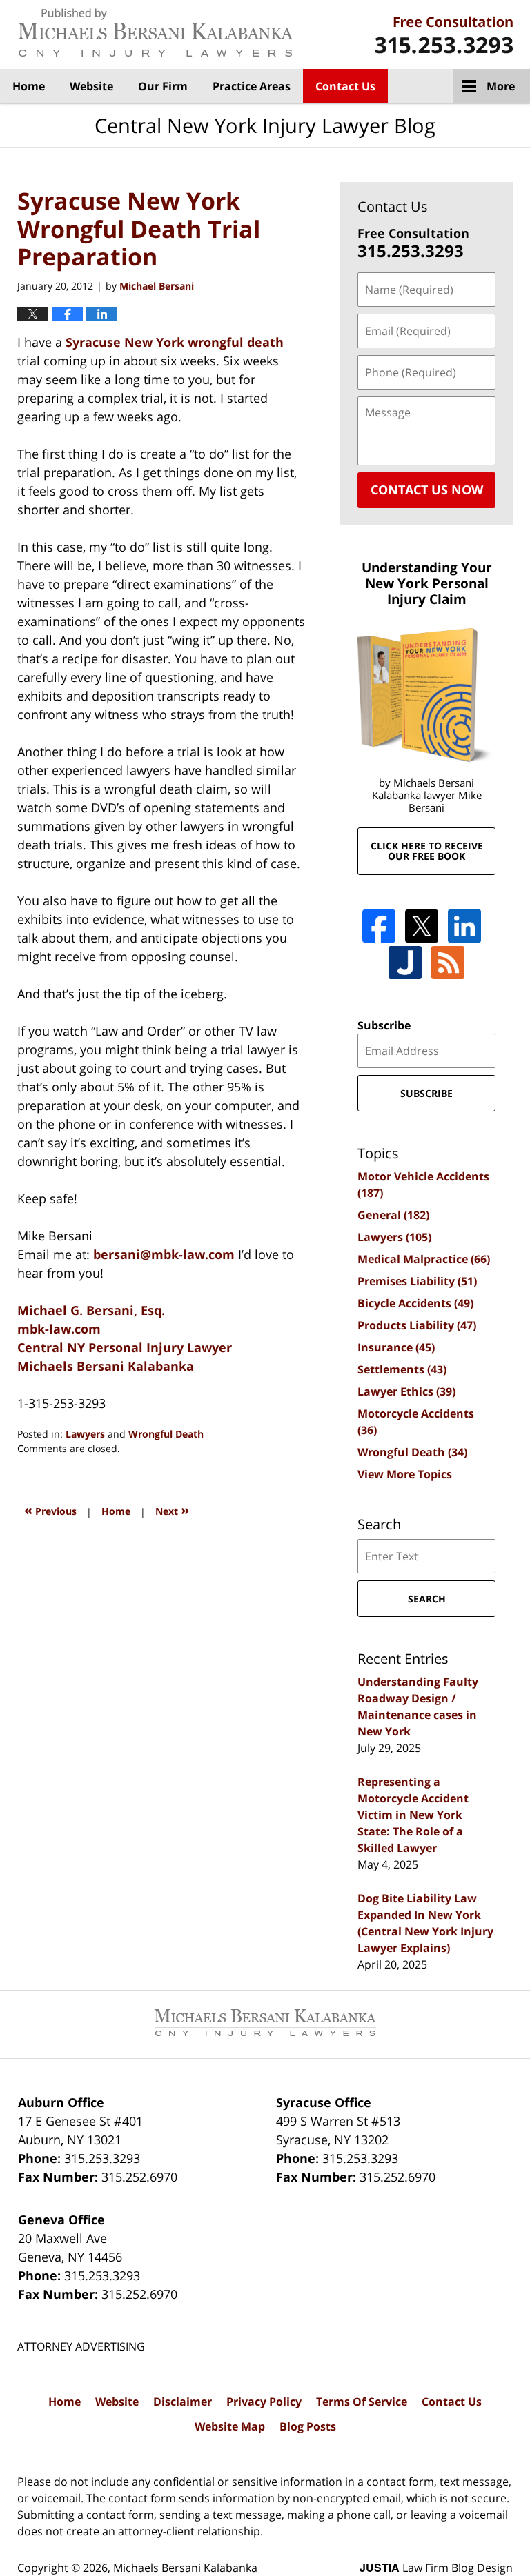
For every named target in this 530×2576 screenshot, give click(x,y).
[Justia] (405, 963)
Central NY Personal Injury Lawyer (125, 1347)
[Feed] (448, 963)
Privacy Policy (264, 2402)
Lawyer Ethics (406, 1391)
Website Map (230, 2426)
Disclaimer (183, 2402)
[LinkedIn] (464, 926)
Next (172, 1510)
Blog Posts (308, 2426)
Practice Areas (252, 86)
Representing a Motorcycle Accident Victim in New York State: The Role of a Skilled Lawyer (413, 1815)
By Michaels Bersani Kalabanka (444, 35)
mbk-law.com (59, 1329)
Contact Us (345, 86)
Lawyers (85, 1434)
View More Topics (405, 1474)
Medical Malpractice (424, 1259)
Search (427, 1599)
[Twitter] (422, 926)
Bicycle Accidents (415, 1303)
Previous (50, 1510)
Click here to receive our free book (427, 851)
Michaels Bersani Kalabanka (106, 1366)
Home (29, 86)
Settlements (402, 1369)
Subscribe (384, 1025)
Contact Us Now (427, 490)
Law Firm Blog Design (436, 2568)
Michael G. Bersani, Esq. (91, 1310)
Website (91, 86)
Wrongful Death (166, 1434)
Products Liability (417, 1325)
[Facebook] (379, 926)
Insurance (396, 1347)
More (501, 86)
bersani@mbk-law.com (166, 1254)
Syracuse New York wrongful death (175, 342)
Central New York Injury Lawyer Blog (155, 35)
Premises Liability (417, 1281)
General (393, 1215)
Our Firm (163, 86)
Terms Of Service (362, 2402)
